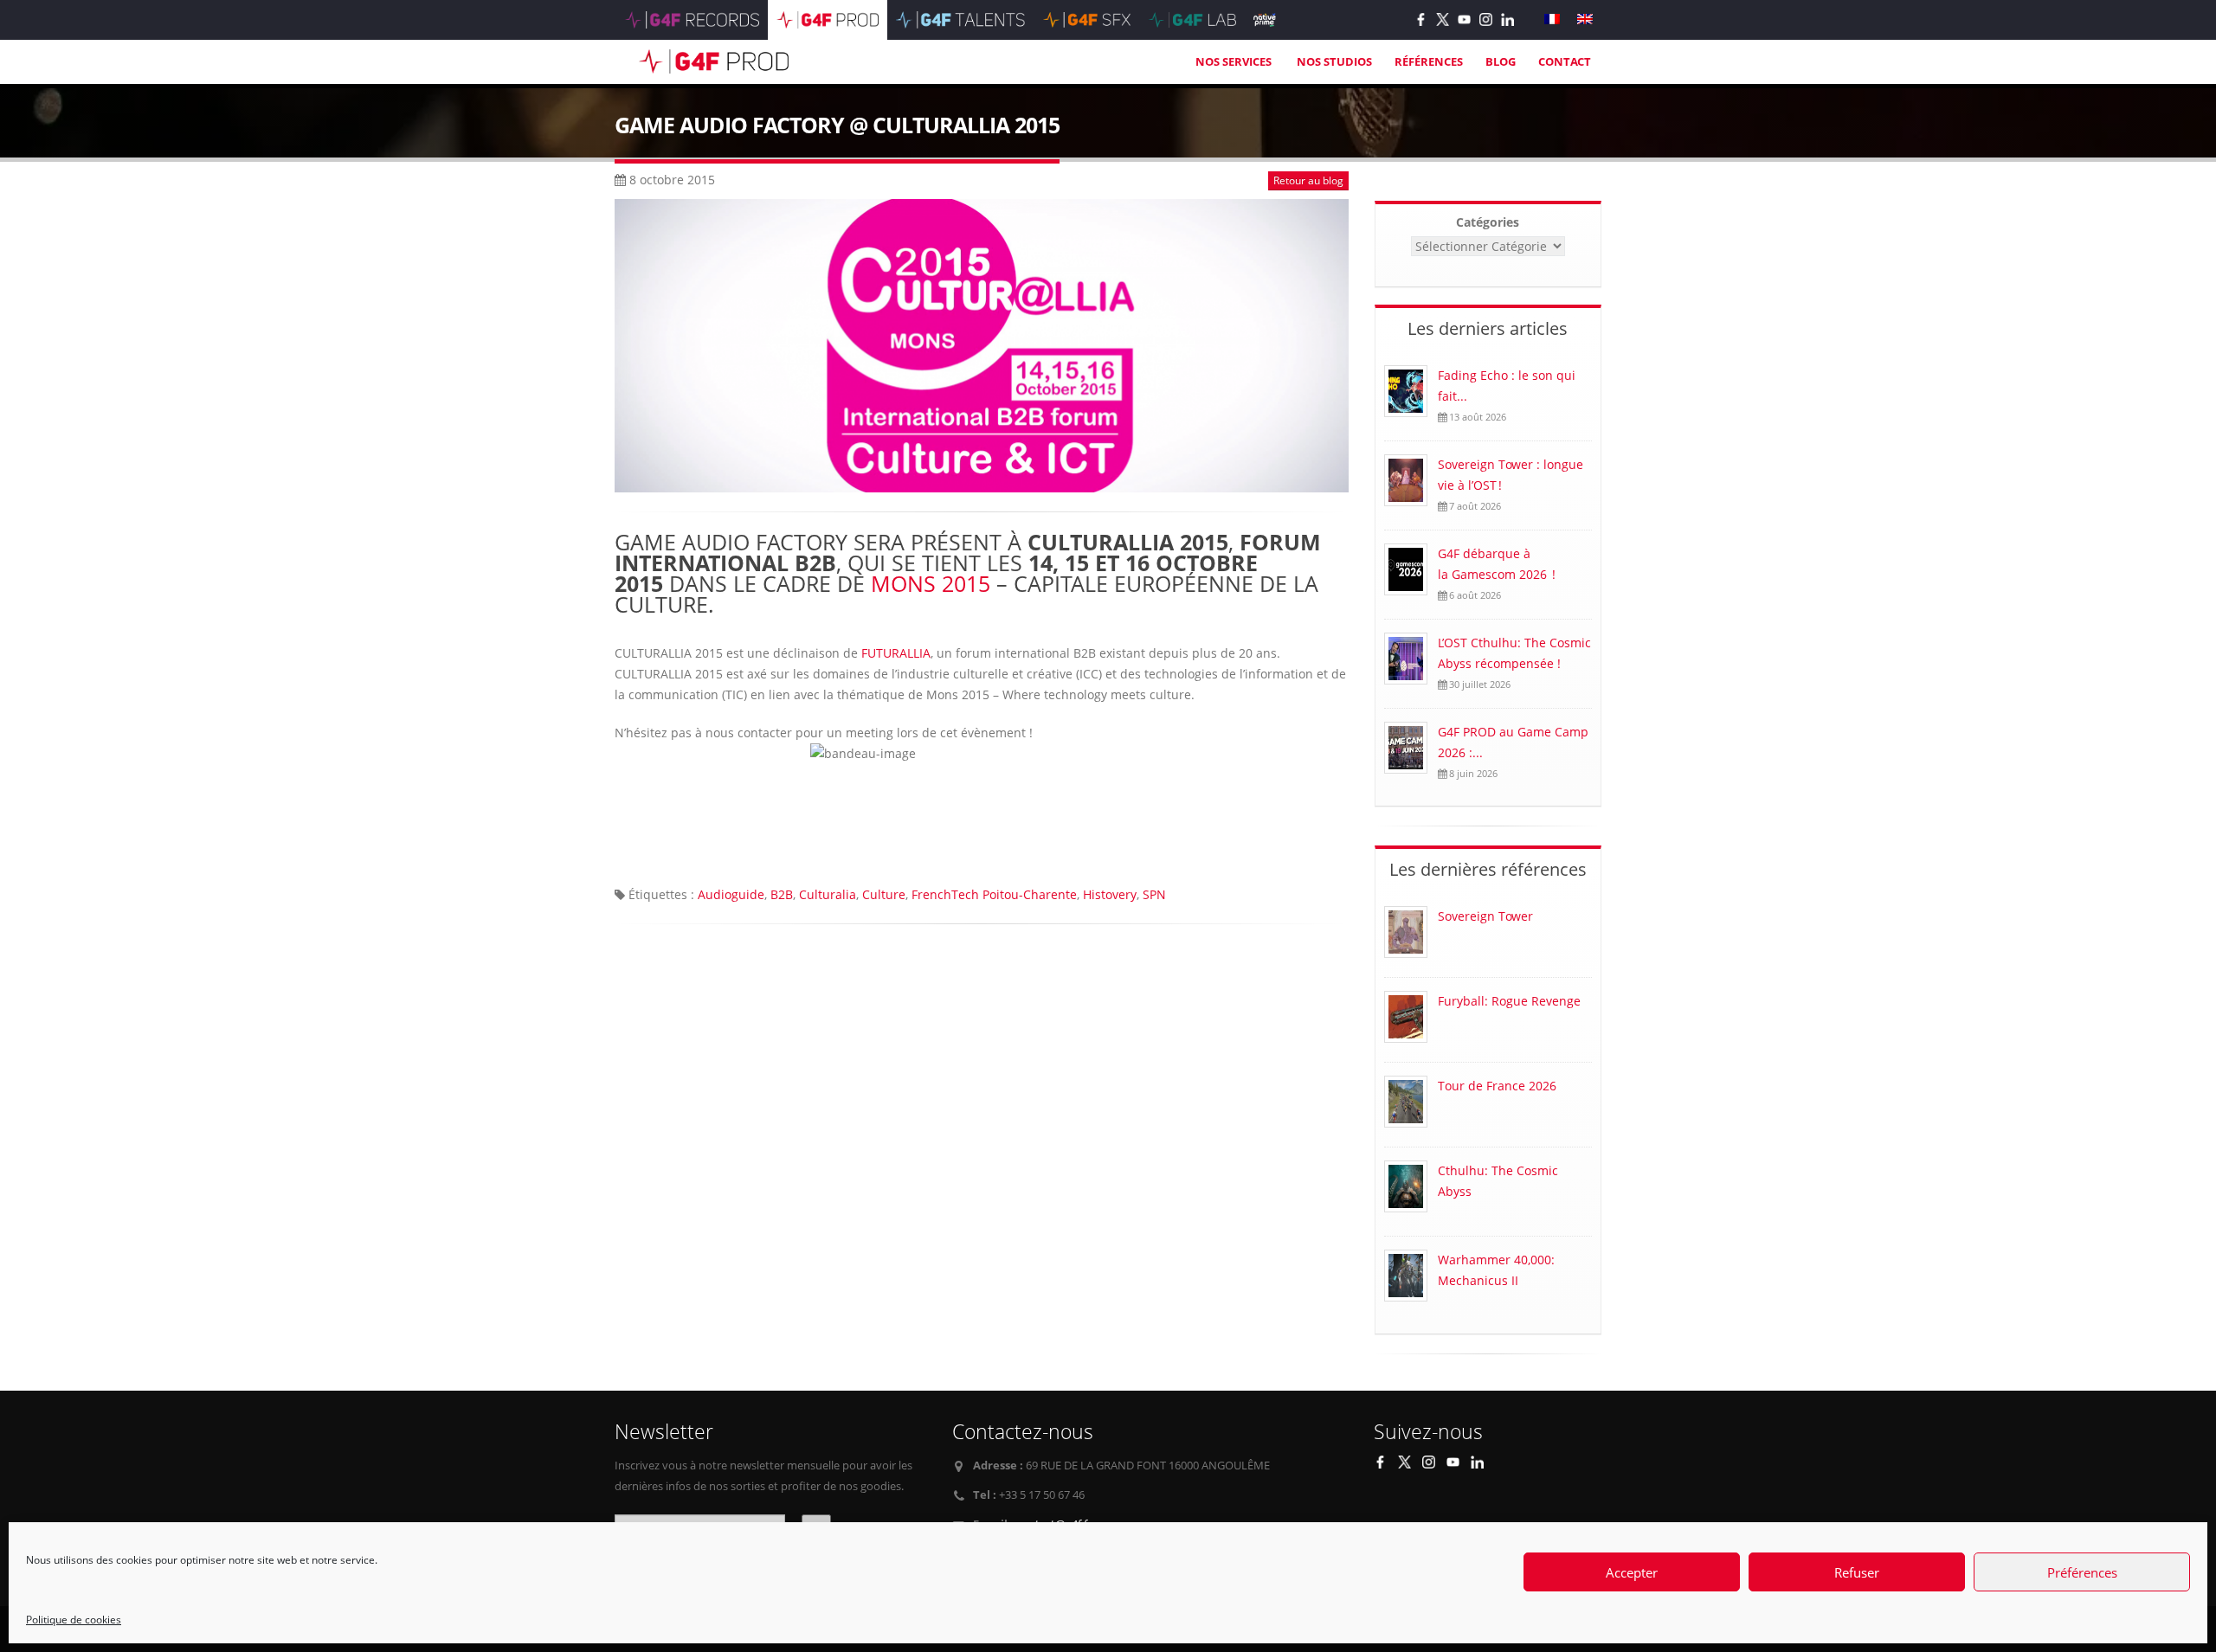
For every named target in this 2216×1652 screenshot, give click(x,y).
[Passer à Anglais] (1585, 19)
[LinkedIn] (1507, 19)
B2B (782, 894)
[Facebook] (1421, 19)
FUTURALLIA (896, 653)
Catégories (1488, 222)
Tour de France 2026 (1497, 1086)
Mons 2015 (931, 583)
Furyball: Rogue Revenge (1509, 1001)
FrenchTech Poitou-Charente (994, 894)
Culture (884, 894)
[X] (1443, 19)
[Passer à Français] (1552, 19)
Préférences (2082, 1572)
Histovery (1110, 894)
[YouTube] (1464, 19)
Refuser (1857, 1572)
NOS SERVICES (1235, 61)
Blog (1501, 61)
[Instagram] (1486, 19)
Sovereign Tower (1485, 916)
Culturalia (828, 894)
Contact (1565, 61)
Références (1429, 61)
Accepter (1632, 1572)
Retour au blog (1308, 180)
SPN (1154, 894)
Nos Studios (1334, 61)
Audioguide (731, 894)
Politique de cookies (74, 1620)
